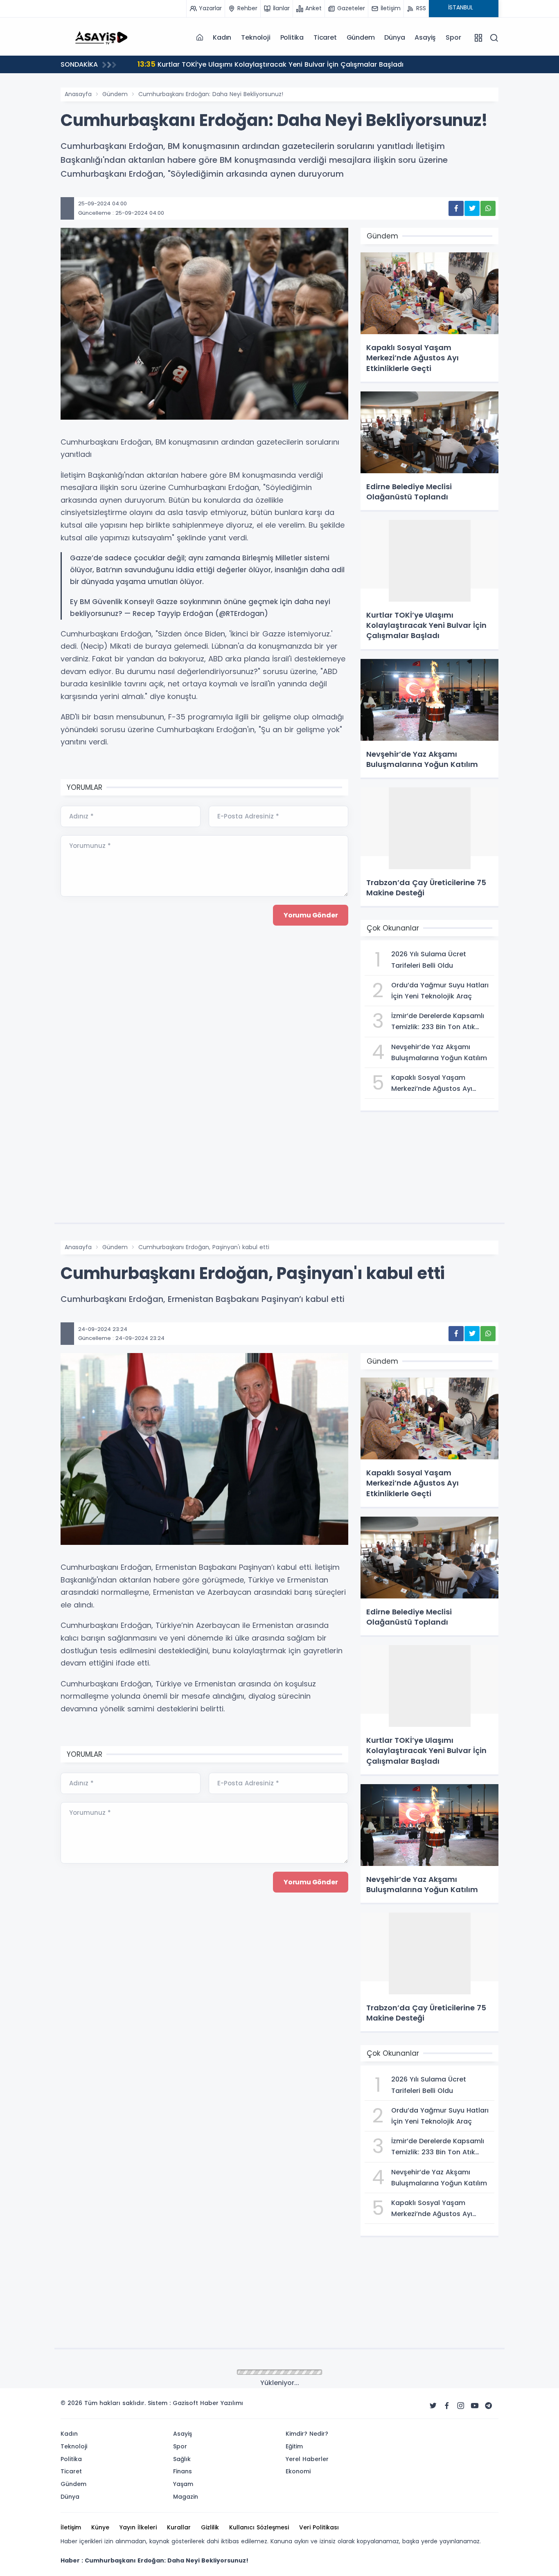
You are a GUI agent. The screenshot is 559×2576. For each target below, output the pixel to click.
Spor (453, 37)
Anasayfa (78, 94)
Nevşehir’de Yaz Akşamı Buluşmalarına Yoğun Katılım (264, 64)
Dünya (394, 37)
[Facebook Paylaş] (456, 208)
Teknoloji (256, 37)
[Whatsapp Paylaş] (488, 208)
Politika (292, 37)
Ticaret (325, 37)
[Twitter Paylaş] (472, 208)
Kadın (222, 37)
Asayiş (425, 37)
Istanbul (114, 2372)
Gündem (361, 37)
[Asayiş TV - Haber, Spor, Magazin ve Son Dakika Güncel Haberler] (101, 37)
